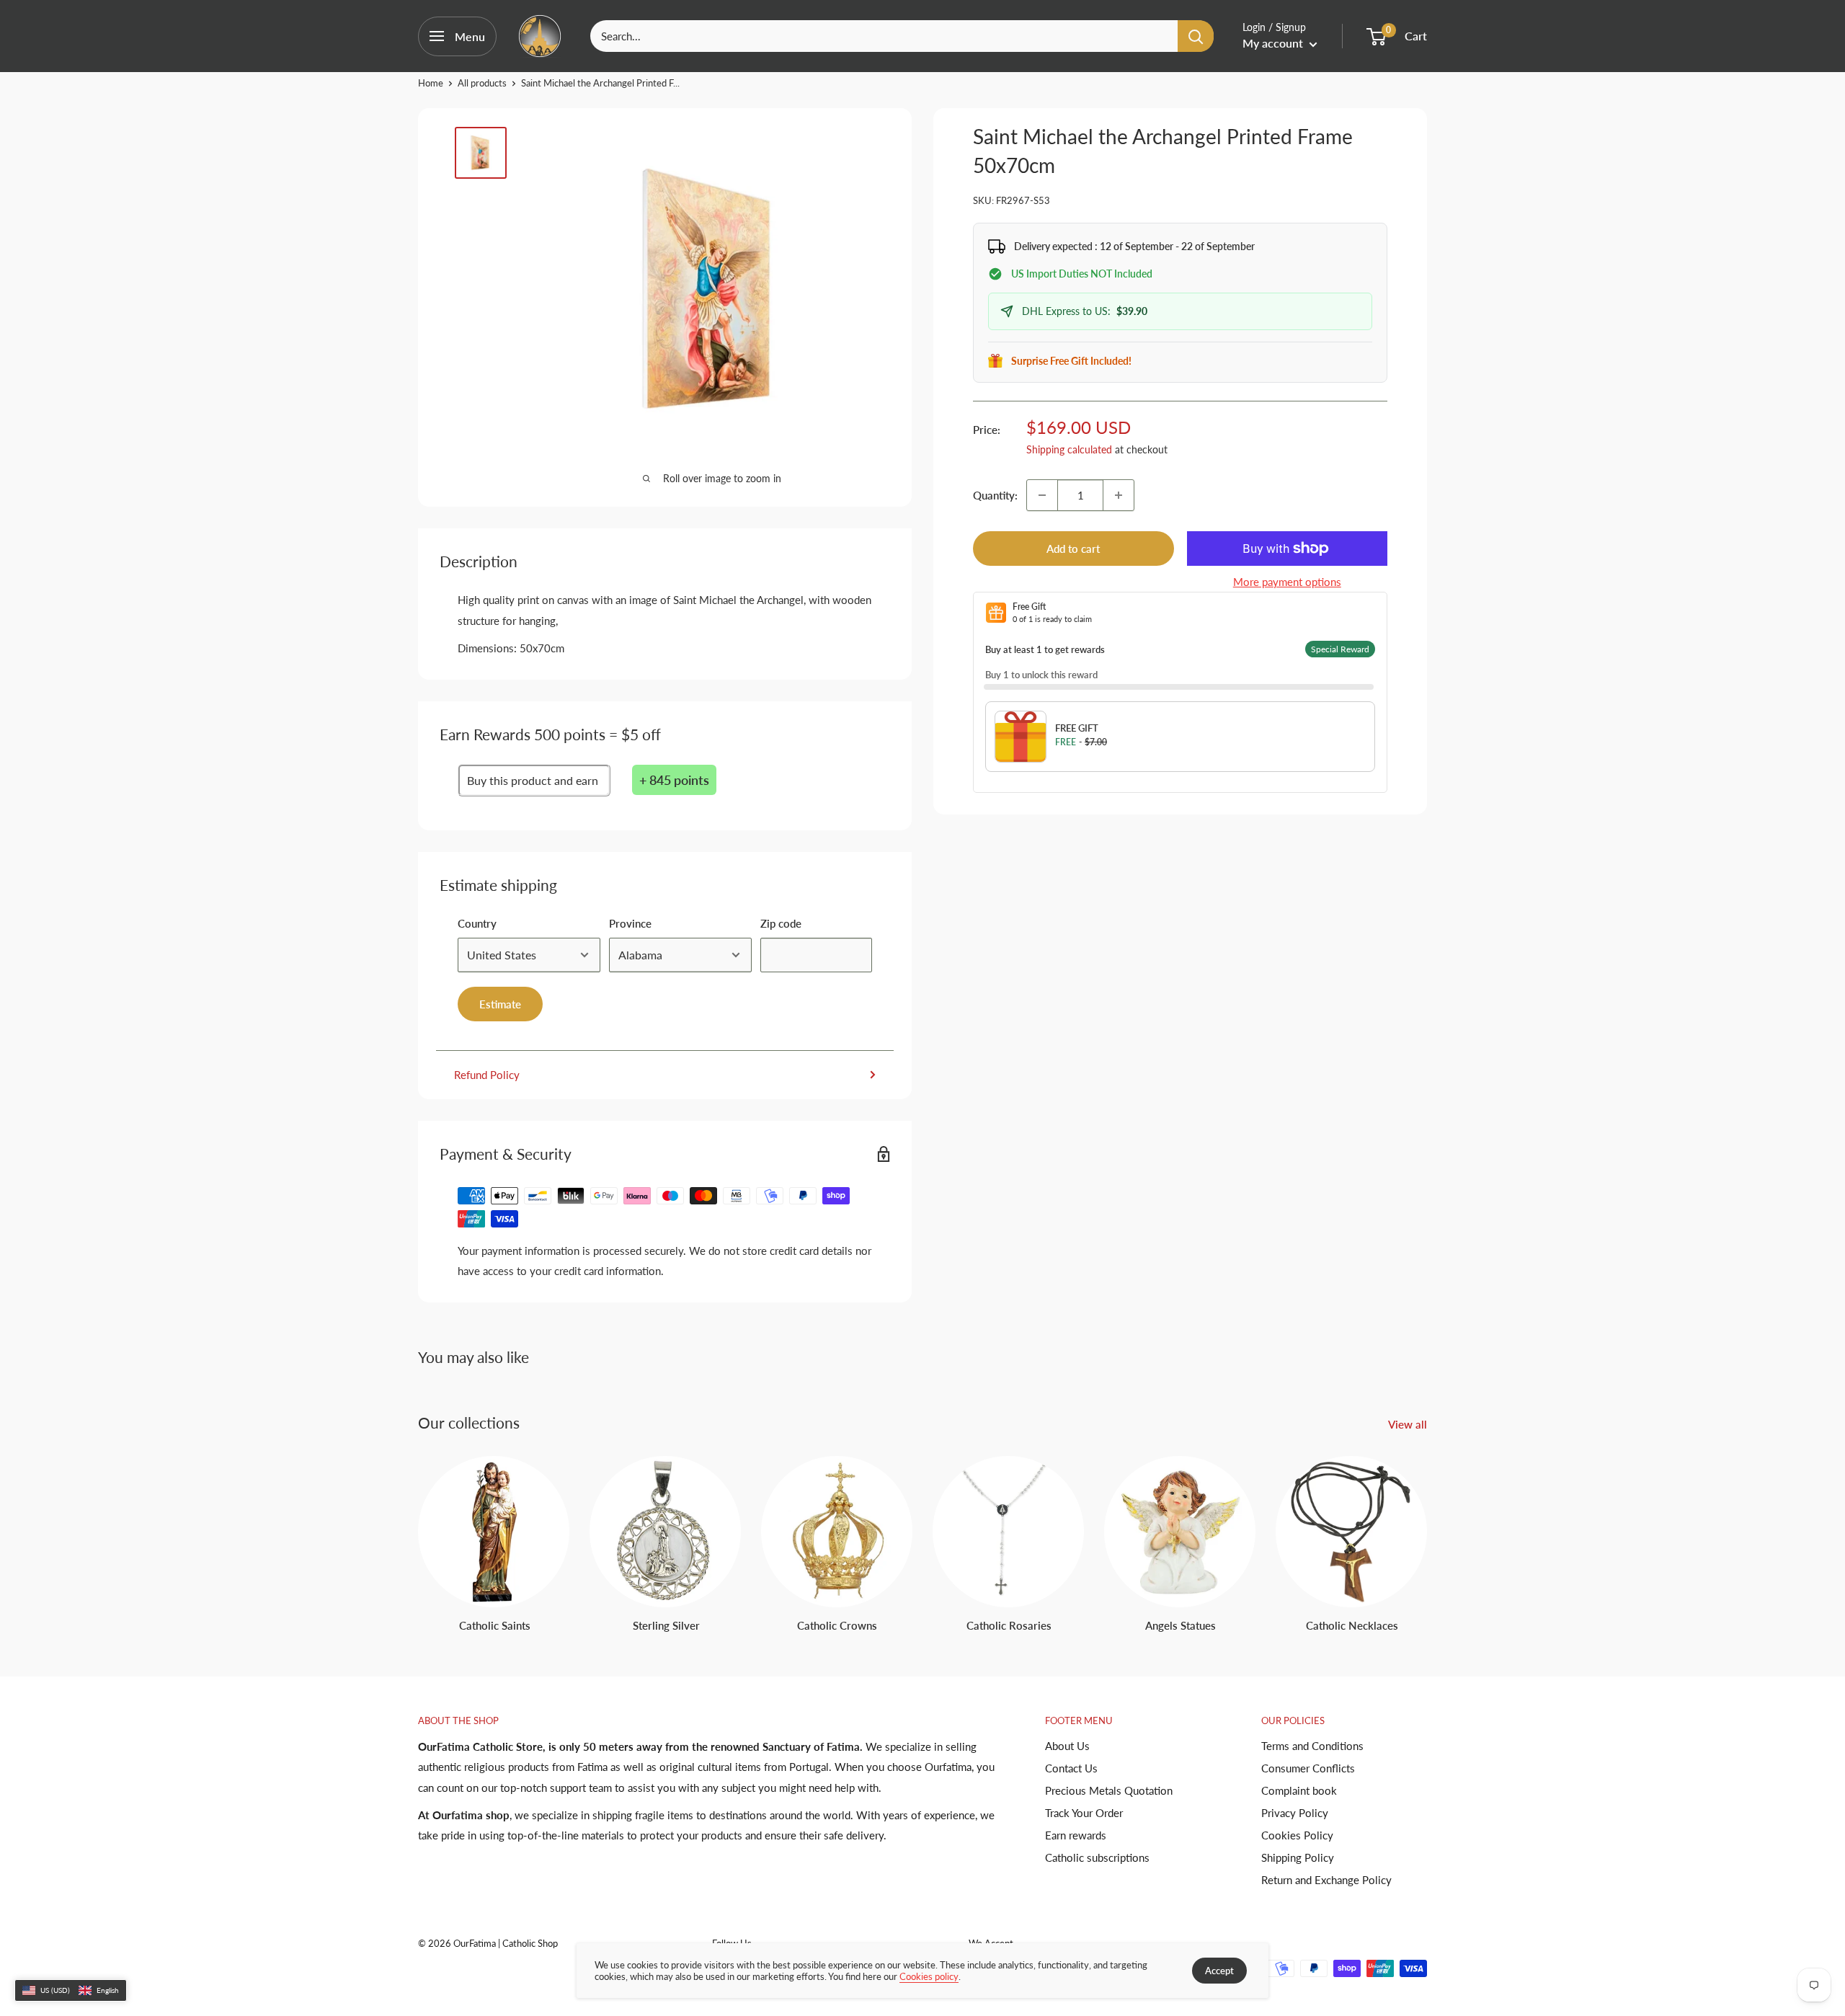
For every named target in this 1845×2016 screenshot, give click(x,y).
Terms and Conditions (1312, 1746)
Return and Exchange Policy (1326, 1880)
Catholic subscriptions (1097, 1857)
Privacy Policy (1295, 1813)
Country (477, 923)
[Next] (1427, 1531)
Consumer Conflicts (1308, 1768)
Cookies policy (929, 1976)
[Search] (1196, 36)
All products (482, 83)
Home (431, 83)
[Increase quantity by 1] (1119, 495)
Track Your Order (1084, 1813)
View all (1409, 1424)
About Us (1067, 1746)
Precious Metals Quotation (1109, 1790)
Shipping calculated (1069, 449)
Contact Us (1071, 1768)
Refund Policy (487, 1075)
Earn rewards (1076, 1835)
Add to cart (1073, 549)
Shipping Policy (1298, 1857)
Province (630, 923)
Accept (1219, 1971)
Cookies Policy (1297, 1835)
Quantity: (995, 495)
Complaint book (1299, 1790)
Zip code (781, 923)
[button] (71, 1991)
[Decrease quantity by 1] (1042, 495)
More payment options (1287, 582)
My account (1274, 43)
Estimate (500, 1004)
